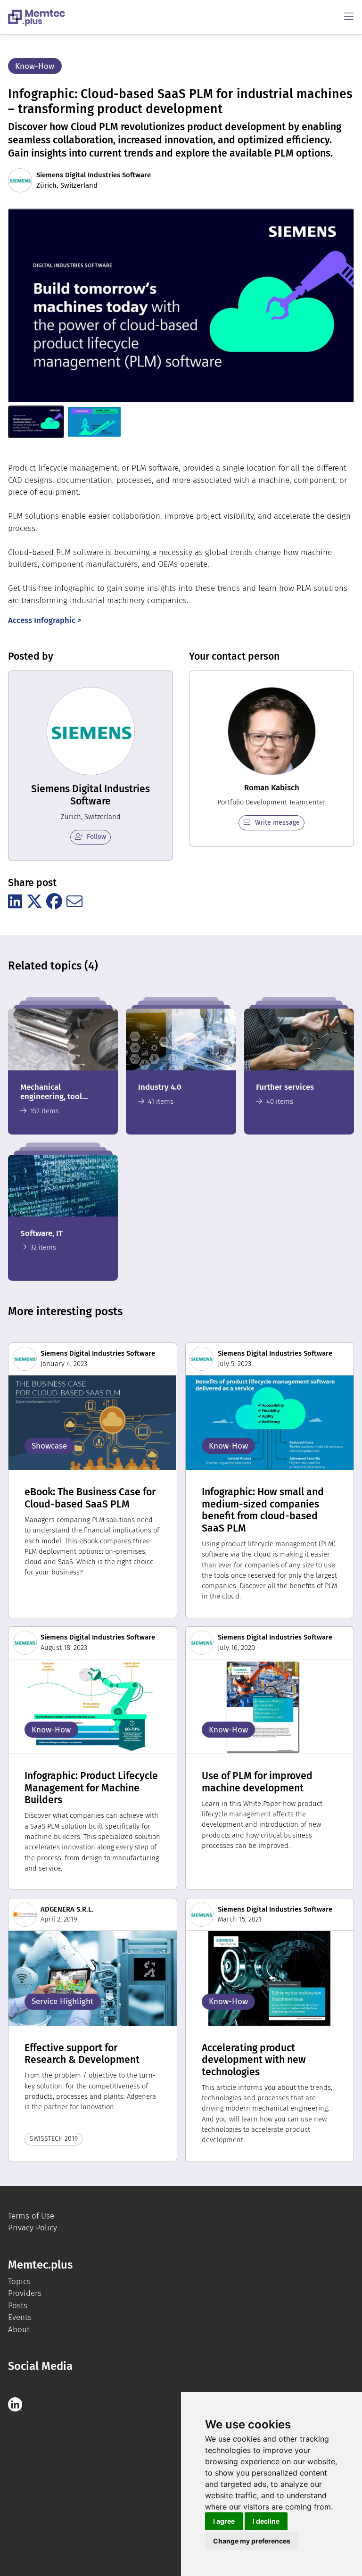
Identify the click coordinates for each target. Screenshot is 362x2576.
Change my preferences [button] (252, 2541)
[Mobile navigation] (349, 17)
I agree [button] (224, 2521)
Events (20, 2317)
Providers (25, 2293)
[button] (36, 422)
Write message (277, 823)
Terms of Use (31, 2216)
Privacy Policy (33, 2228)
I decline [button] (266, 2521)
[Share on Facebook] (54, 902)
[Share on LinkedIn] (15, 902)
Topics (19, 2282)
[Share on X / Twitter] (34, 902)
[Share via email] (74, 902)
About (19, 2330)
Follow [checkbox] (96, 837)
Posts (18, 2306)
